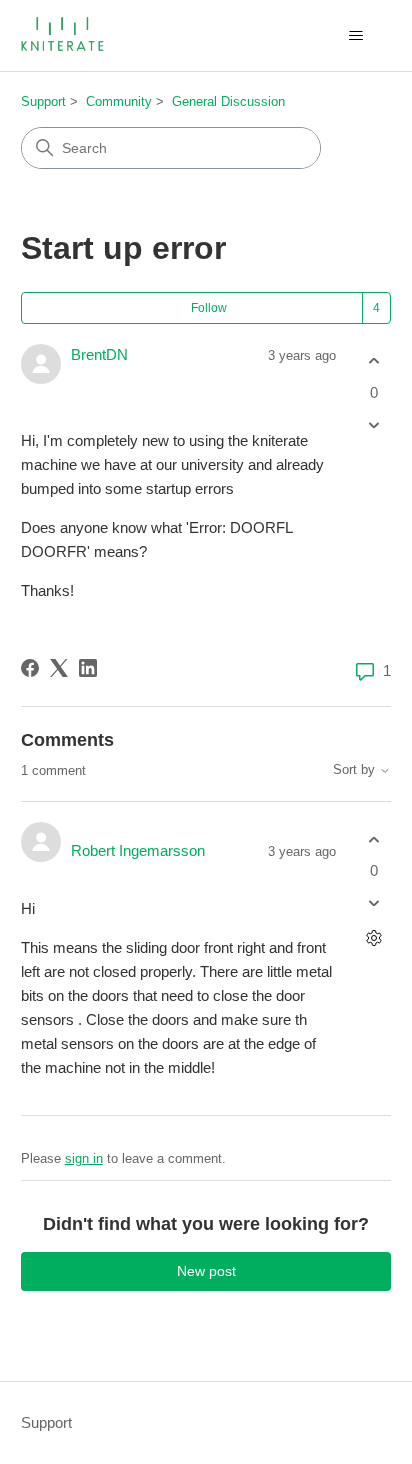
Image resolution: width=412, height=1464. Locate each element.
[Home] (64, 35)
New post (206, 1271)
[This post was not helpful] (373, 424)
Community (119, 101)
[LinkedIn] (88, 668)
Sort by (356, 770)
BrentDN (99, 354)
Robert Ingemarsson (138, 850)
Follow (209, 308)
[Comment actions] (373, 938)
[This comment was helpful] (373, 839)
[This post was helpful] (373, 361)
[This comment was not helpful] (373, 903)
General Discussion (228, 101)
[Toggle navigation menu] (355, 36)
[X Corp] (59, 668)
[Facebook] (30, 668)
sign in (84, 1158)
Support (43, 101)
